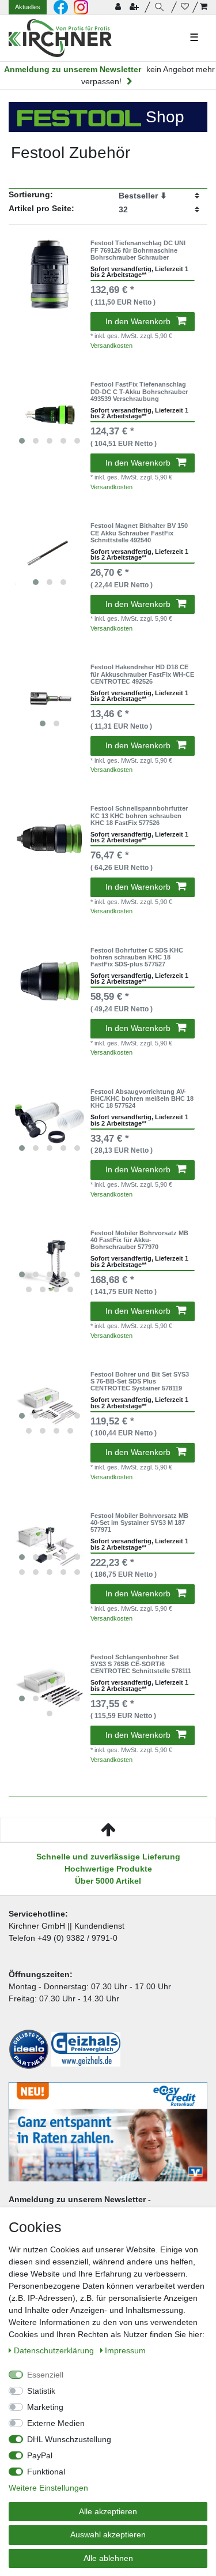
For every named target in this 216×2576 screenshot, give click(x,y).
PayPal (40, 2455)
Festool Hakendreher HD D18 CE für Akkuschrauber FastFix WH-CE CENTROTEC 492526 (142, 674)
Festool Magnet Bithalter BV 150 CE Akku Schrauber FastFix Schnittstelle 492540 (139, 533)
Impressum (125, 2350)
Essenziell (45, 2375)
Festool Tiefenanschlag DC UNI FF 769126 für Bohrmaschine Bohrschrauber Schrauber (138, 250)
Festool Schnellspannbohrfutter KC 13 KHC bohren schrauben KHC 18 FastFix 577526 (139, 815)
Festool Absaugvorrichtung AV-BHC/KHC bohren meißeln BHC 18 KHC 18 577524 (142, 1099)
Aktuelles (28, 7)
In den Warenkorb (138, 321)
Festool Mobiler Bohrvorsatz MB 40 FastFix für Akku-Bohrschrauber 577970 (139, 1240)
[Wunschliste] (185, 7)
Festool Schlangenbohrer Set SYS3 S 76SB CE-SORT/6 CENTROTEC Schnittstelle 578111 (141, 1664)
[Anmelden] (119, 7)
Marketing (45, 2407)
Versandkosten (111, 346)
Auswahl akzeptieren (108, 2534)
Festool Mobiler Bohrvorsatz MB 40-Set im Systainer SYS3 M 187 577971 (139, 1523)
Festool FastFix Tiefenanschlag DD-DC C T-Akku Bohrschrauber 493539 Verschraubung (139, 391)
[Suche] (161, 7)
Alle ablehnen (108, 2558)
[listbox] (50, 415)
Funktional (46, 2472)
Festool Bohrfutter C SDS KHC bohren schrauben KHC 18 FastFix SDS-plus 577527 (137, 957)
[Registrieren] (135, 7)
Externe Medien (56, 2423)
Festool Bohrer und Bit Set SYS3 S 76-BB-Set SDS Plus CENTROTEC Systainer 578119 (140, 1381)
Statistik (41, 2391)
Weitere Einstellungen (48, 2488)
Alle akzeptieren (108, 2511)
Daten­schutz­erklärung (55, 2350)
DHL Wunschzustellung (69, 2439)
